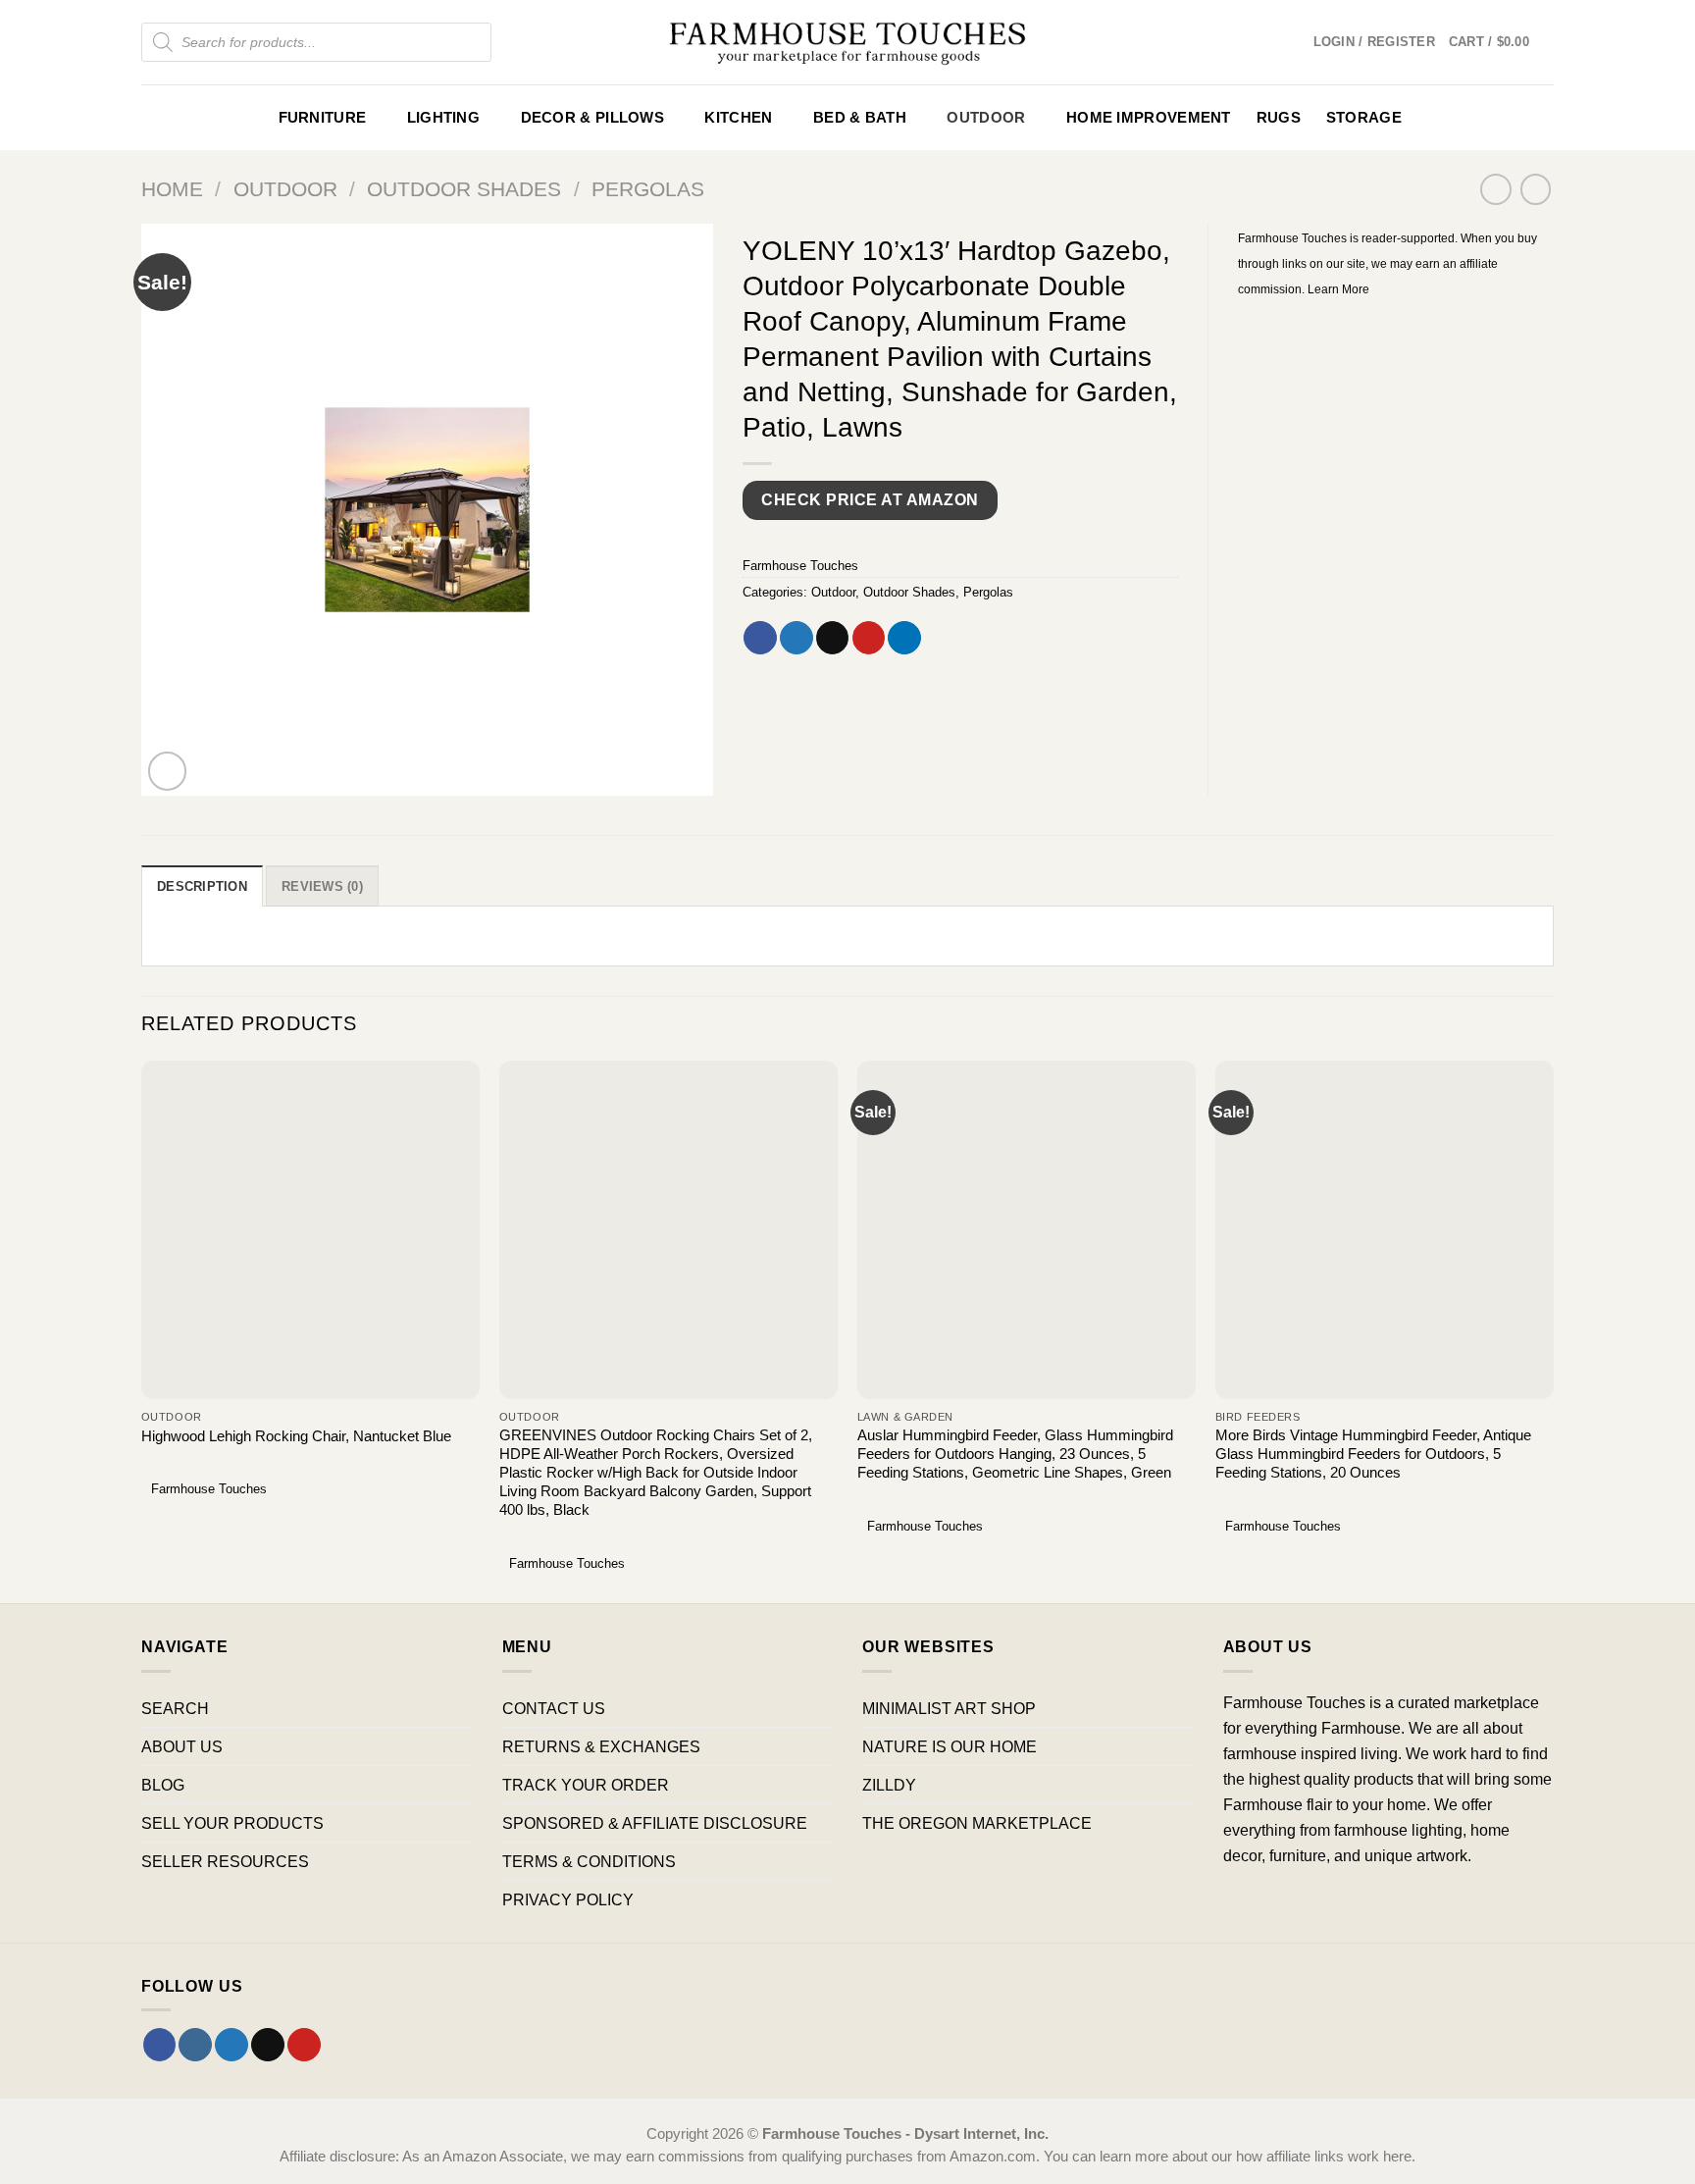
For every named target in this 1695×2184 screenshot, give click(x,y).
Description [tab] (202, 886)
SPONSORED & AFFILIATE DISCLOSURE (655, 1823)
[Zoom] (168, 771)
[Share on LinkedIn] (904, 638)
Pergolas (648, 189)
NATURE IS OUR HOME (950, 1746)
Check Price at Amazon (870, 500)
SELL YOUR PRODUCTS (232, 1823)
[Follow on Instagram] (195, 2045)
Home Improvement (1149, 118)
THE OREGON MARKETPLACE (977, 1823)
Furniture (323, 118)
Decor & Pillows (592, 118)
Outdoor (986, 118)
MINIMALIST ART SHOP (949, 1708)
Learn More (1338, 289)
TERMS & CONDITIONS (589, 1861)
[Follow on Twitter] (231, 2045)
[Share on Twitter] (796, 638)
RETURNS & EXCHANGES (601, 1746)
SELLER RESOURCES (225, 1861)
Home (172, 189)
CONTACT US (554, 1708)
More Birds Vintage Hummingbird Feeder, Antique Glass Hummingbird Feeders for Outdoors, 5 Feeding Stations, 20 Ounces (1373, 1454)
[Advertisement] (1396, 447)
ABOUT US (182, 1746)
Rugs (1279, 118)
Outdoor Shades (464, 189)
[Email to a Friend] (833, 638)
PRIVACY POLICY (568, 1899)
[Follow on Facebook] (160, 2045)
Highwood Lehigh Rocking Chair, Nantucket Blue (296, 1436)
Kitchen (738, 118)
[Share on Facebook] (760, 638)
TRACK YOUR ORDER (586, 1785)
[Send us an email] (268, 2045)
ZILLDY (889, 1785)
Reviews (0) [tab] (322, 886)
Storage (1364, 118)
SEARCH (175, 1708)
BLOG (163, 1785)
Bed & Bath (860, 118)
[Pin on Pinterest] (869, 638)
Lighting (443, 118)
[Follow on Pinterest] (304, 2045)
